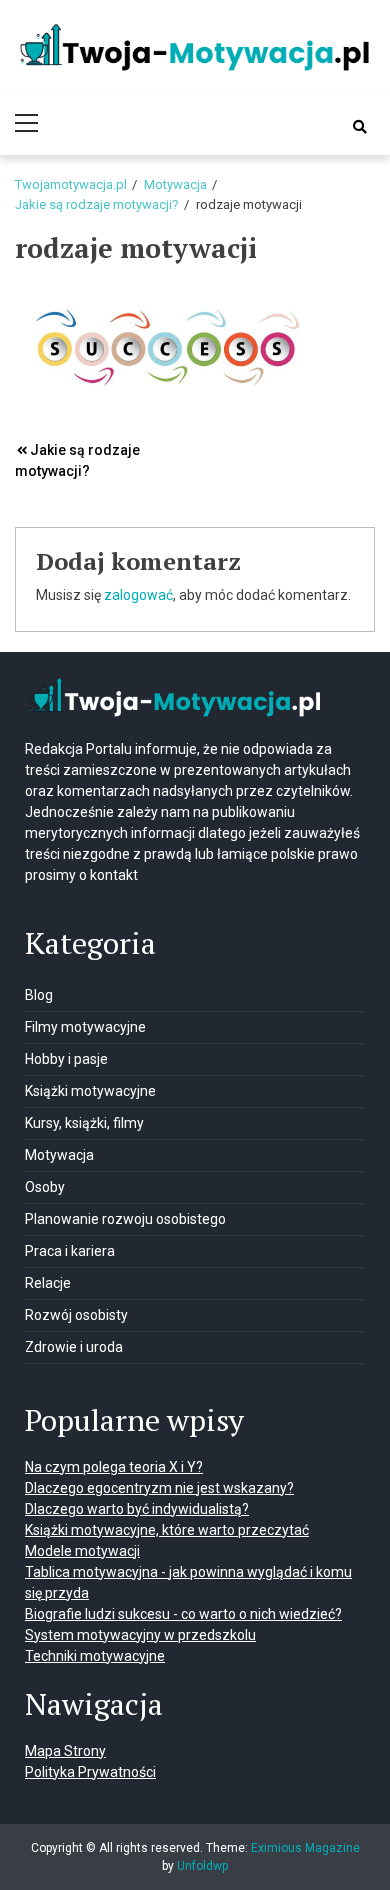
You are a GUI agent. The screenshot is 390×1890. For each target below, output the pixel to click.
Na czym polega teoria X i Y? (114, 1467)
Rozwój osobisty (76, 1315)
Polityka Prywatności (90, 1772)
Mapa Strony (65, 1751)
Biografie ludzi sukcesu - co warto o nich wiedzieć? (183, 1614)
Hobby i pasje (66, 1059)
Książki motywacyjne (90, 1091)
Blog (39, 995)
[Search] (360, 127)
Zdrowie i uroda (74, 1347)
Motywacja (59, 1155)
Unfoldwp (202, 1866)
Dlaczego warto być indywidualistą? (137, 1509)
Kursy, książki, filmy (84, 1123)
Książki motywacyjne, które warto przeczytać (167, 1530)
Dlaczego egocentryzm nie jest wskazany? (159, 1488)
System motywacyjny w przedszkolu (140, 1635)
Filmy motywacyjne (85, 1027)
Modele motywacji (82, 1551)
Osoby (45, 1187)
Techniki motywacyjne (95, 1656)
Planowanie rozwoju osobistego (125, 1219)
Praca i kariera (70, 1251)
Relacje (48, 1283)
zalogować (138, 595)
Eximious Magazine (305, 1848)
